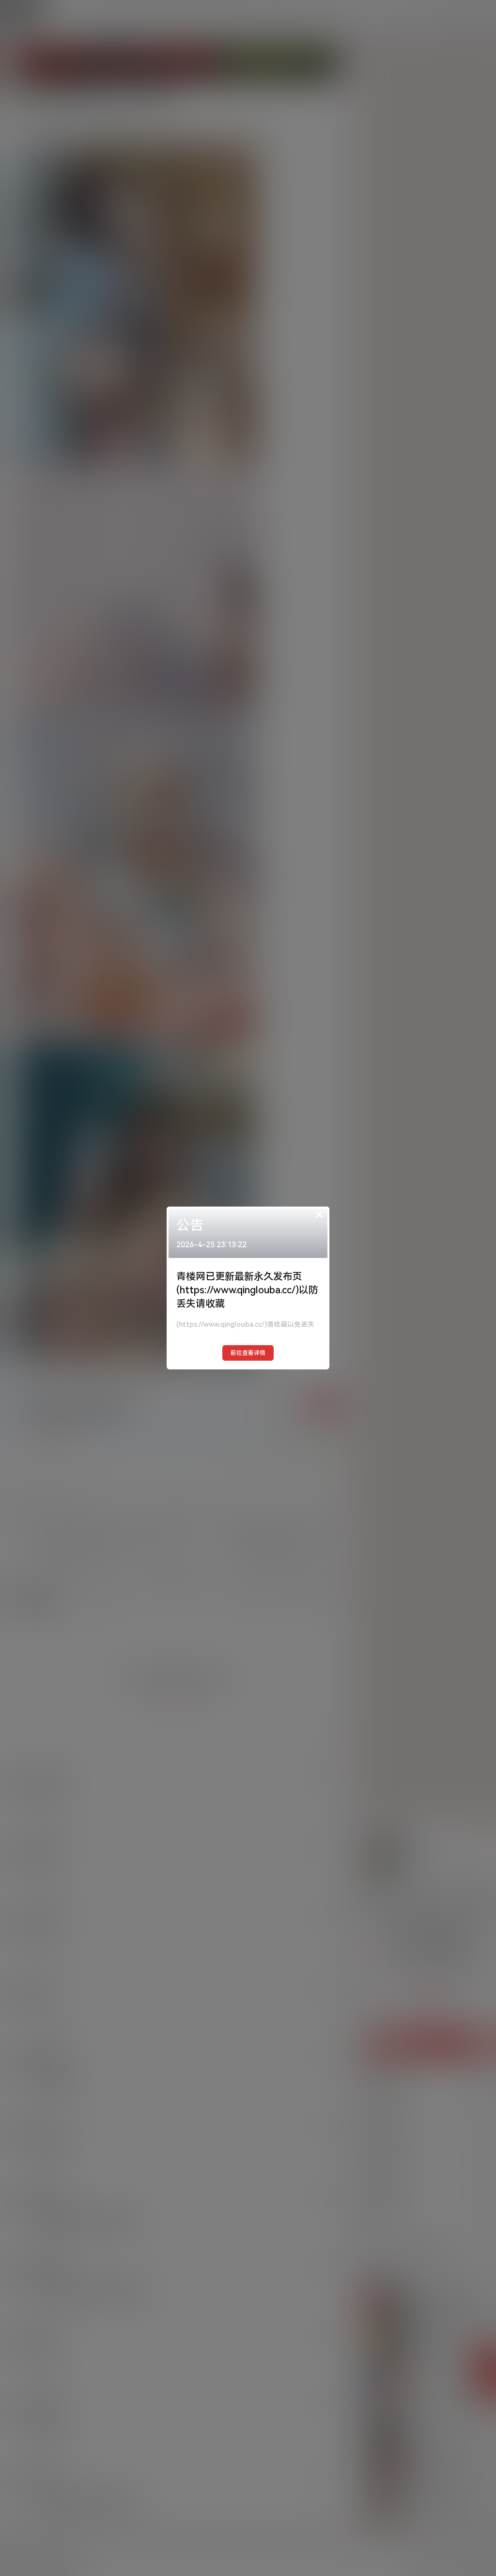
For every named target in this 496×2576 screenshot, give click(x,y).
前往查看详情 (248, 1353)
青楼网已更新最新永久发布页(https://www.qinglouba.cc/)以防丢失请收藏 (247, 1290)
